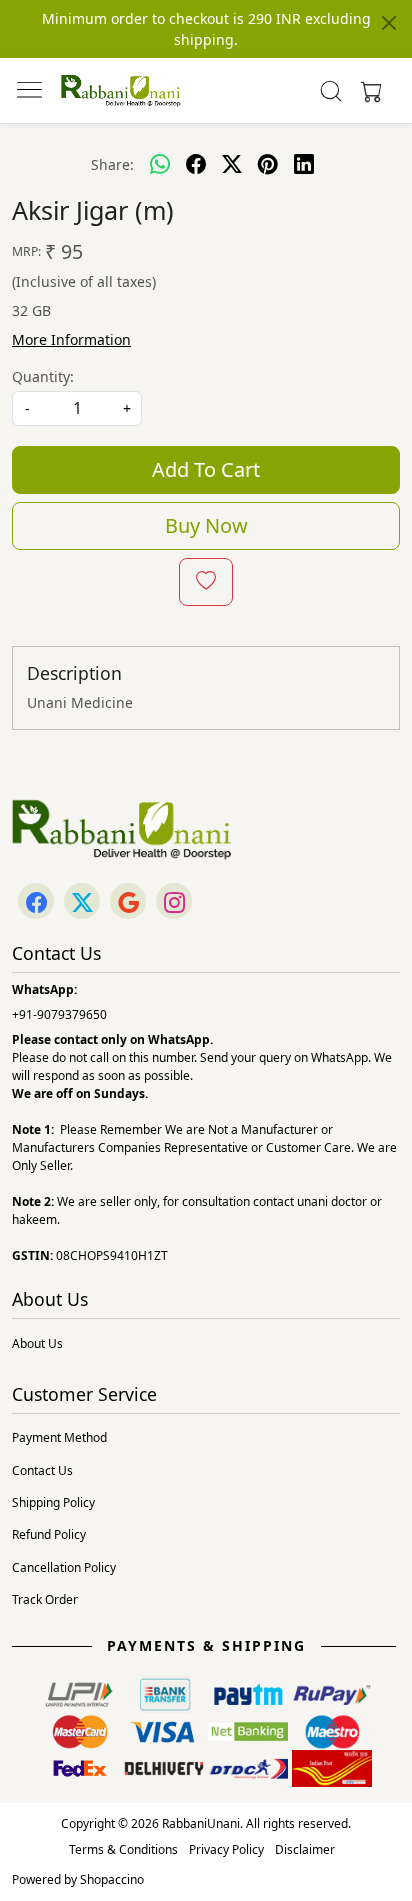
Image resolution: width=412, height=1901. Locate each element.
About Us (37, 1343)
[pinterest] (268, 164)
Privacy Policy (226, 1849)
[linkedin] (304, 164)
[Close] (389, 23)
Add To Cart (206, 469)
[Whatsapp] (160, 164)
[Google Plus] (128, 902)
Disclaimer (305, 1849)
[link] (331, 91)
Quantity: (43, 376)
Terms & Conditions (123, 1849)
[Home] (121, 91)
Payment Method (59, 1437)
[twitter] (232, 164)
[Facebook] (36, 902)
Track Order (45, 1599)
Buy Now (206, 525)
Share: (112, 164)
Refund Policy (49, 1534)
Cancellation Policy (64, 1567)
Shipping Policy (53, 1502)
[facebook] (196, 164)
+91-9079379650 (59, 1014)
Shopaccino (112, 1879)
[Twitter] (82, 902)
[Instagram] (174, 902)
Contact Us (42, 1470)
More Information (71, 339)
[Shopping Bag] (367, 91)
